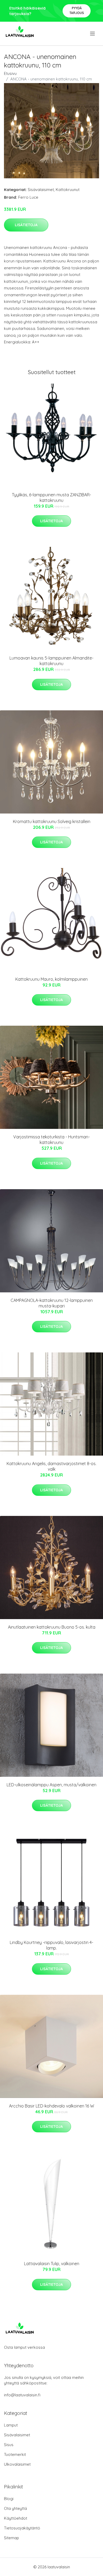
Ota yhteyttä (15, 2508)
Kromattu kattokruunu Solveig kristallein (52, 821)
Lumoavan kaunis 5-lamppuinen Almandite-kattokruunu (51, 661)
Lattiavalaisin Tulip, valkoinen (52, 2264)
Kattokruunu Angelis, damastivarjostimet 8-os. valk (51, 1466)
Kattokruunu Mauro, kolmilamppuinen (51, 979)
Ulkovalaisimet (17, 2464)
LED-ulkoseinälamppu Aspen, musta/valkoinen (51, 1785)
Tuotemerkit (15, 2454)
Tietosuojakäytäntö (22, 2528)
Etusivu (10, 73)
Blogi (9, 2499)
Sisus (9, 2445)
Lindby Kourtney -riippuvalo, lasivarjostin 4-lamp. (51, 1945)
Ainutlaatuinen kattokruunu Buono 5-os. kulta (52, 1627)
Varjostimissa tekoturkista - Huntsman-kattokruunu (51, 1140)
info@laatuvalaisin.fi (22, 2395)
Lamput (11, 2425)
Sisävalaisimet (41, 190)
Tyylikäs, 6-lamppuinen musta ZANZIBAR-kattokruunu (51, 498)
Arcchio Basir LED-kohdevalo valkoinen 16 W (51, 2106)
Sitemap (11, 2538)
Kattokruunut (68, 190)
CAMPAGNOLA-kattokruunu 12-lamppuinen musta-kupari (52, 1303)
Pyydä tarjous (77, 10)
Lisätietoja (26, 225)
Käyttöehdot (16, 2518)
